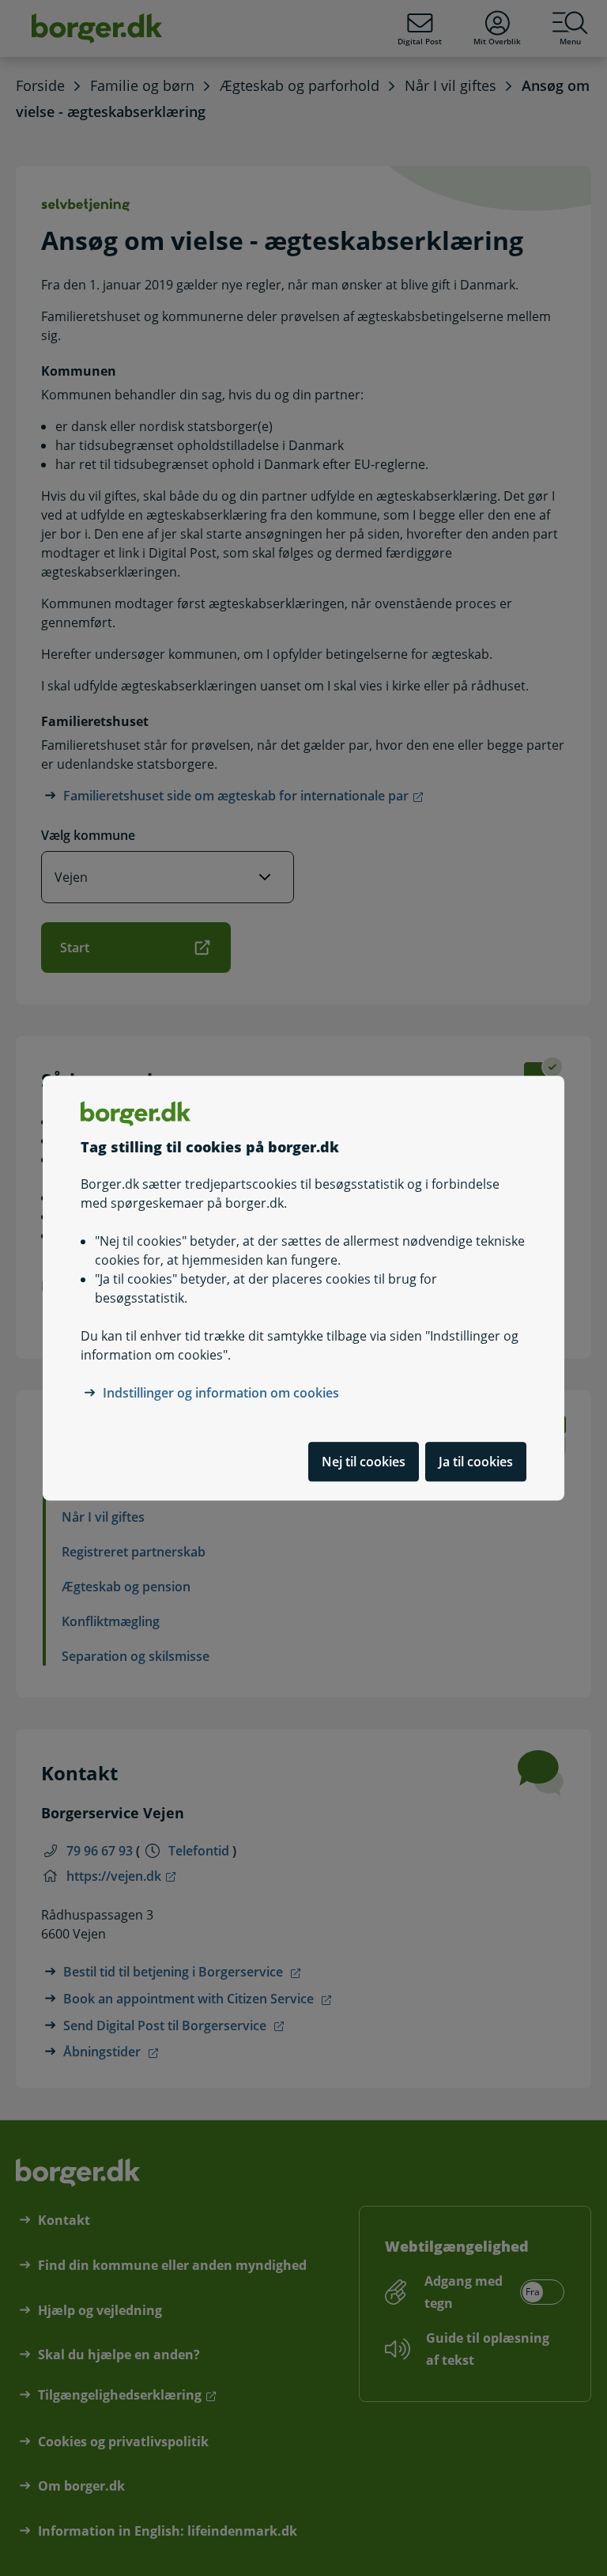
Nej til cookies (364, 1462)
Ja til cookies (476, 1462)
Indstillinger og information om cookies (221, 1393)
